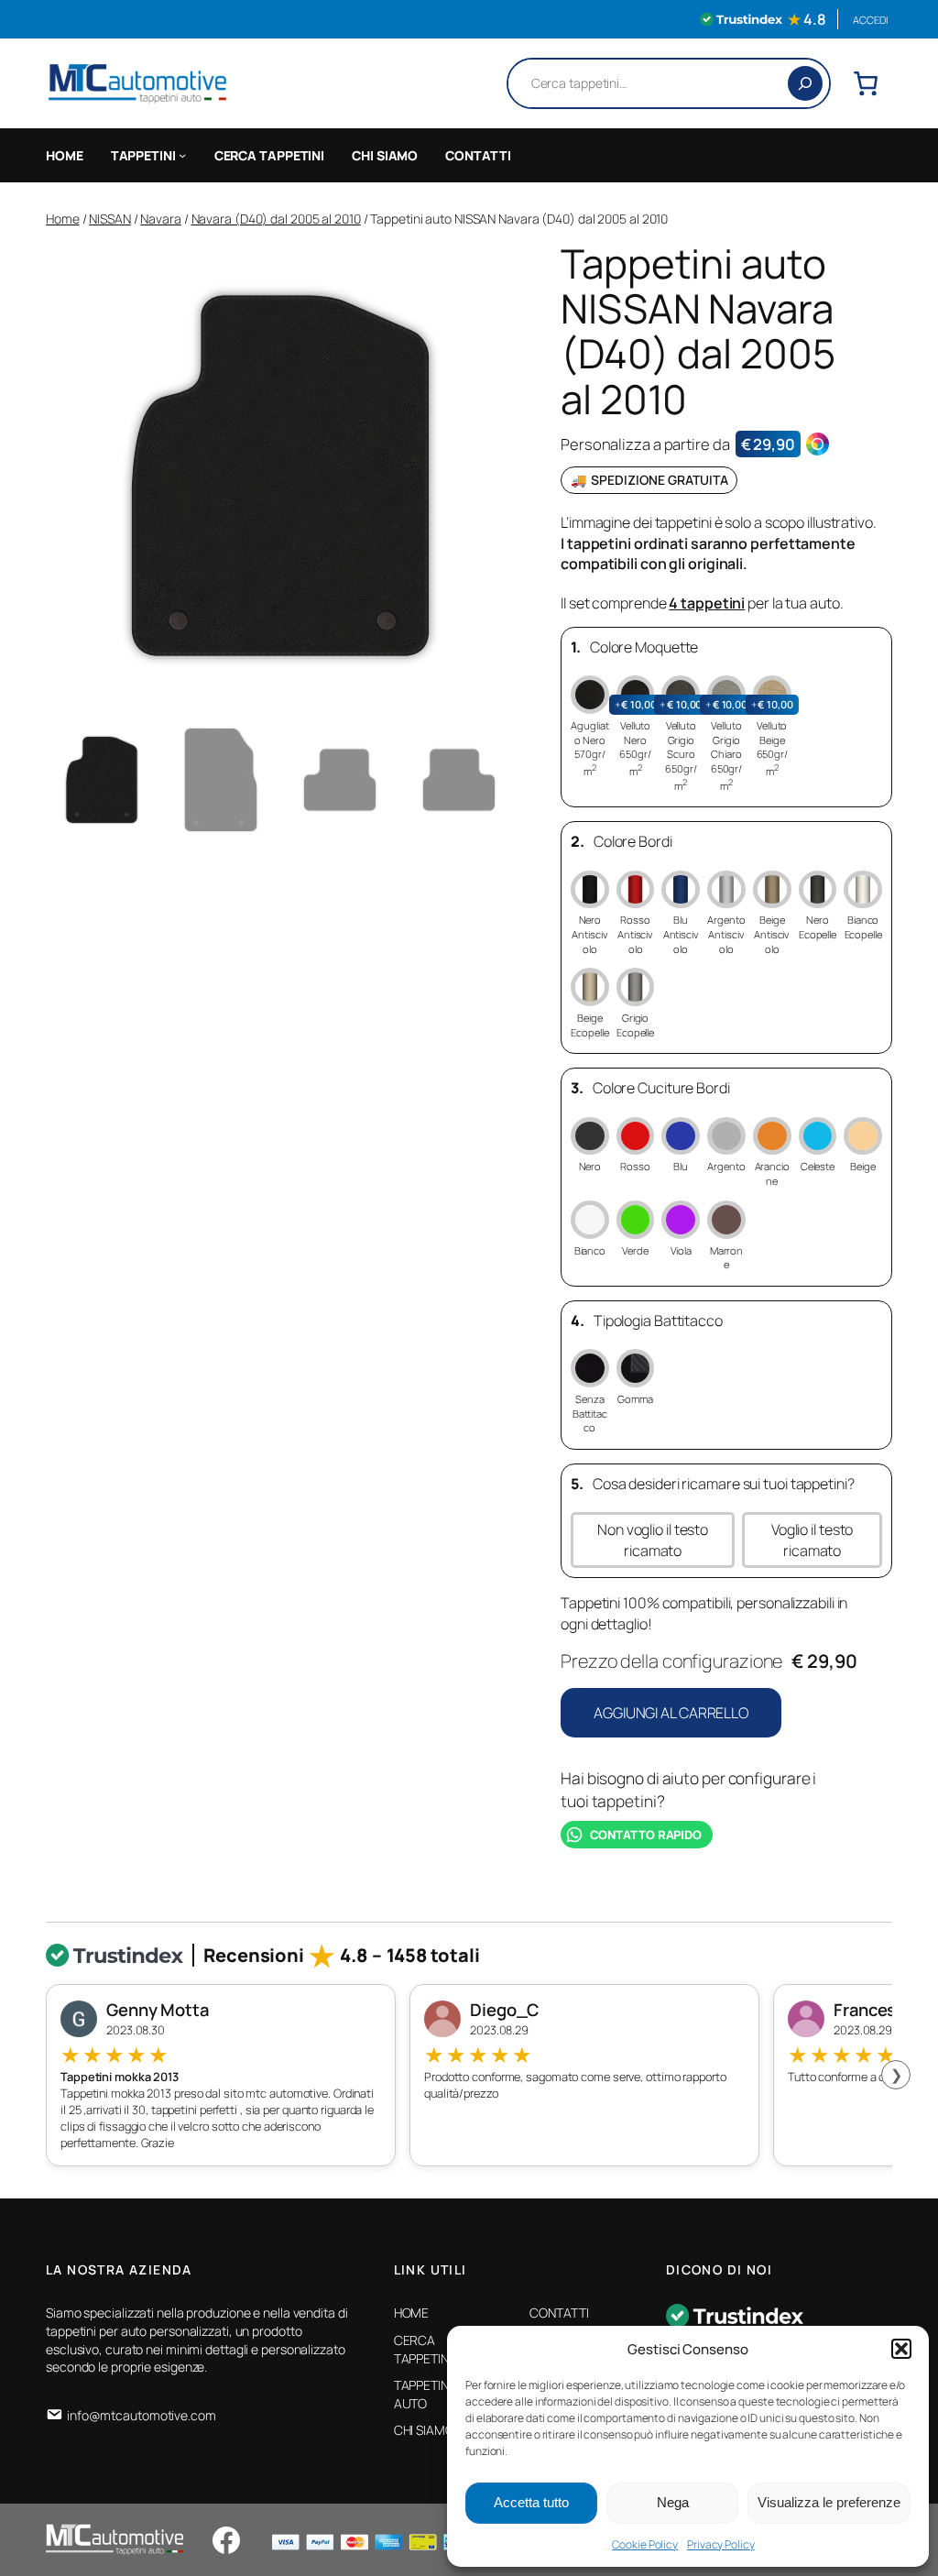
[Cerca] (805, 83)
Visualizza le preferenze (829, 2502)
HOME (65, 155)
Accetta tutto (531, 2502)
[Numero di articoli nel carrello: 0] (866, 83)
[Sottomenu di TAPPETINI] (182, 155)
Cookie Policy (645, 2544)
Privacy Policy (721, 2544)
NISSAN (109, 219)
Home (63, 219)
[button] (901, 2349)
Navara (160, 219)
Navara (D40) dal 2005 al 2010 (276, 219)
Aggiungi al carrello (671, 1713)
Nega (673, 2502)
